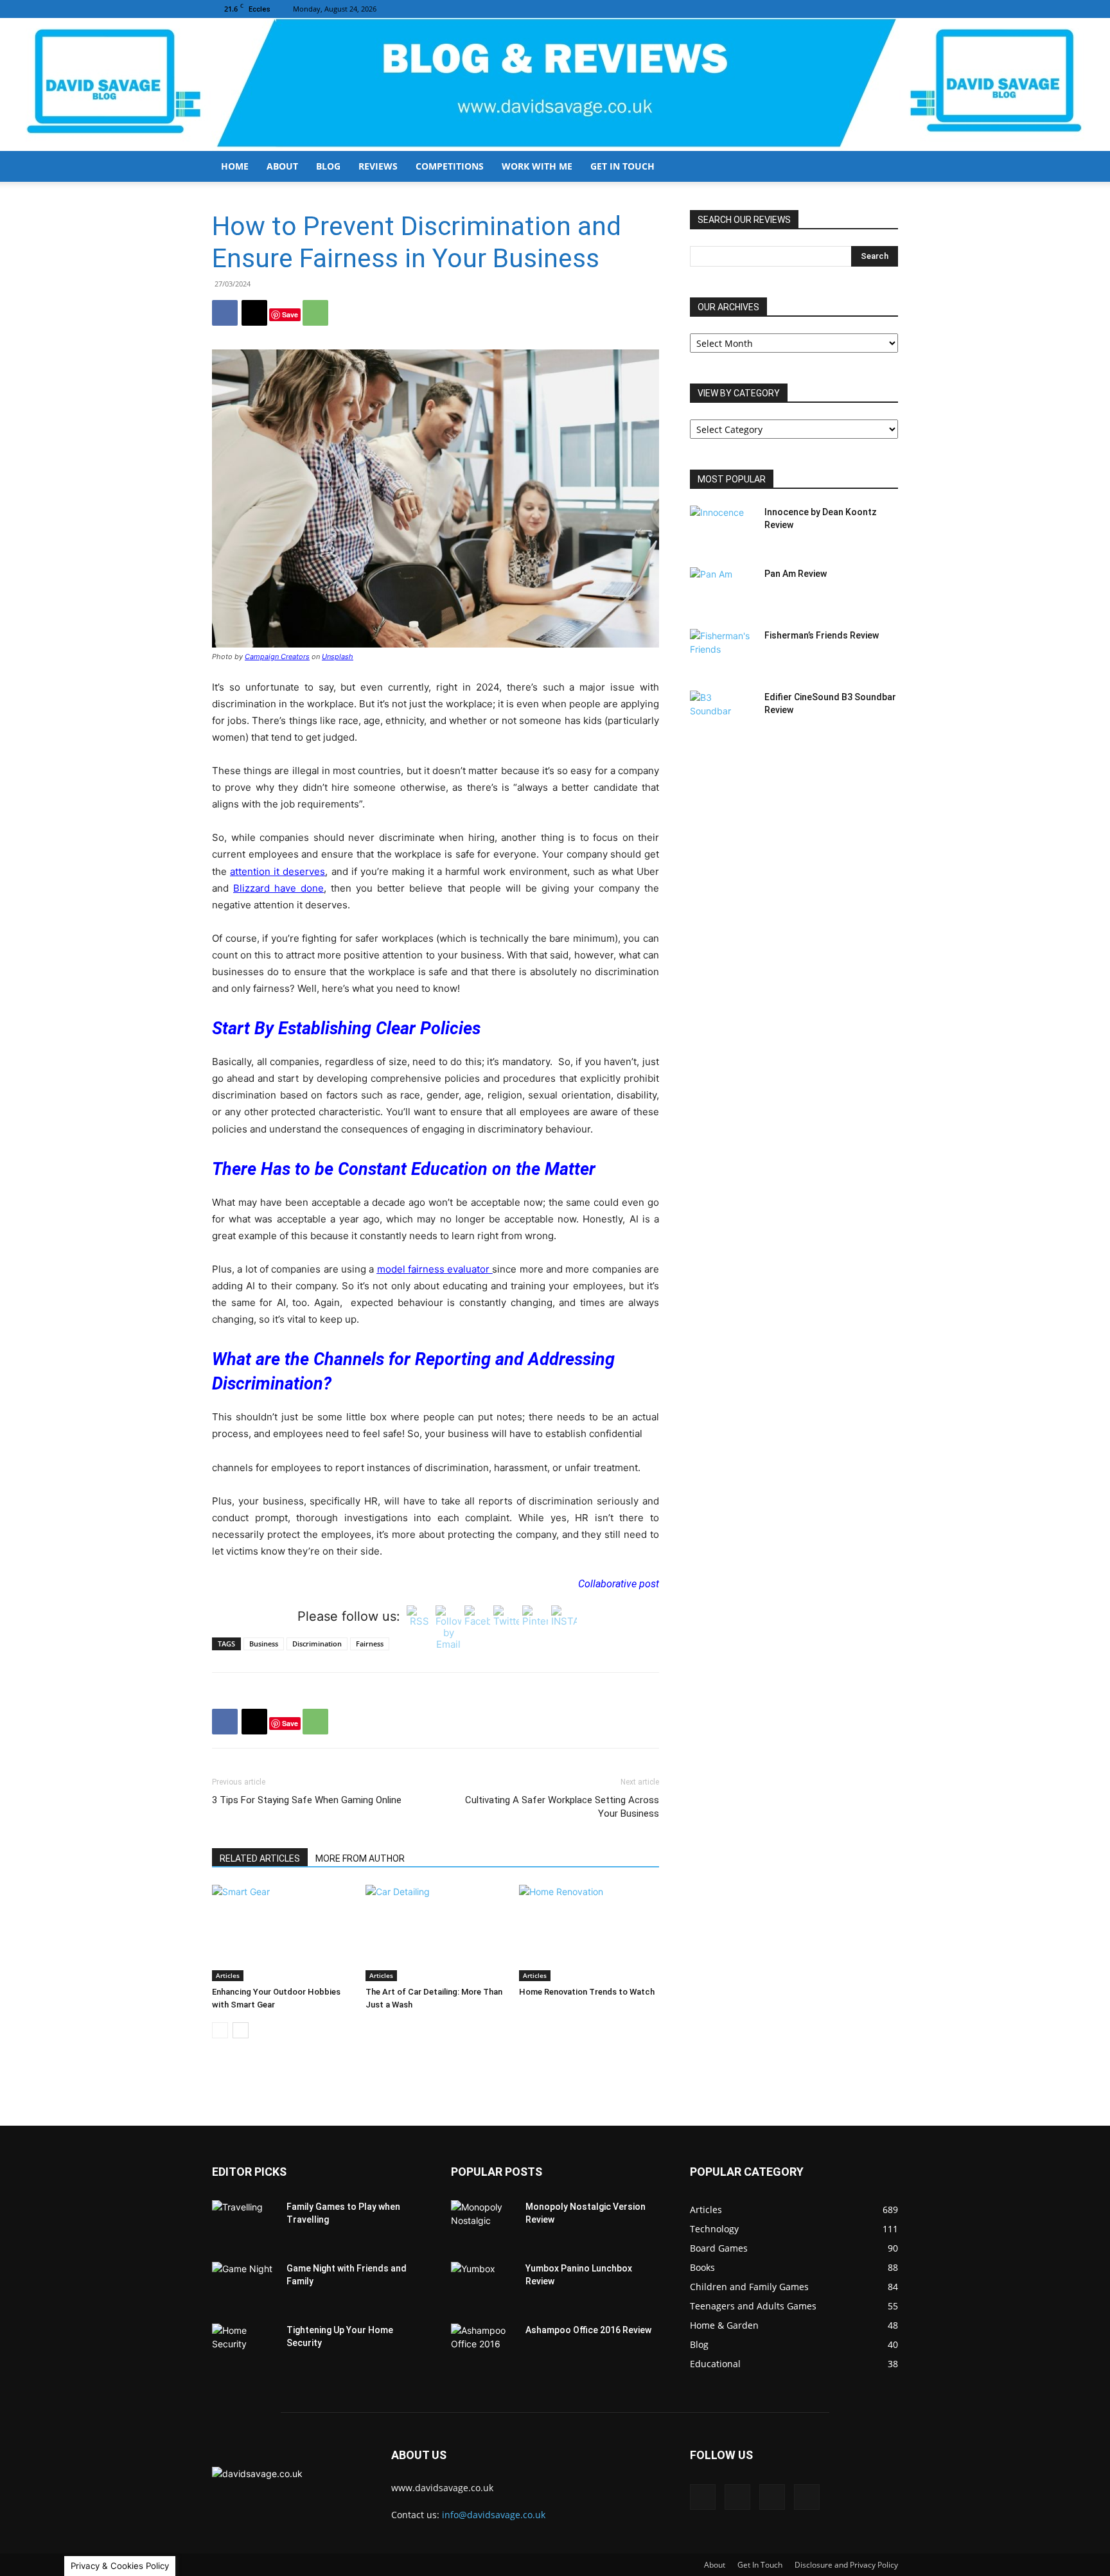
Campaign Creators (277, 657)
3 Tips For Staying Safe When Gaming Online (307, 1800)
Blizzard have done (278, 888)
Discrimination (317, 1644)
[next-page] (241, 2030)
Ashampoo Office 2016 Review (588, 2330)
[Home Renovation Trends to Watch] (589, 1933)
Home (235, 166)
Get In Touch (622, 166)
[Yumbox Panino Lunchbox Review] (483, 2284)
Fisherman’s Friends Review (822, 635)
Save (290, 314)
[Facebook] (825, 9)
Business (264, 1644)
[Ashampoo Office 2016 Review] (483, 2346)
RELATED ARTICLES (260, 1858)
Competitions (450, 166)
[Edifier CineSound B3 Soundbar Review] (722, 713)
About (282, 166)
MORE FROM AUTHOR (360, 1858)
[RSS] (867, 9)
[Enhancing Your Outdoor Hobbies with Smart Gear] (282, 1933)
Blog (328, 166)
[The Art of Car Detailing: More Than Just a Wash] (436, 1933)
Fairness (370, 1644)
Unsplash (338, 657)
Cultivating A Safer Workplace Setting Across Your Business (562, 1807)
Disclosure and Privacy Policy (846, 2565)
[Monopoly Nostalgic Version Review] (483, 2223)
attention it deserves (277, 871)
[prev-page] (220, 2030)
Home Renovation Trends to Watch (587, 1992)
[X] (888, 9)
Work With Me (537, 166)
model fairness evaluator (435, 1269)
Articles (228, 1975)
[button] (883, 167)
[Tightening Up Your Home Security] (244, 2346)
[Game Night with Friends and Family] (244, 2284)
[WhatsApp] (315, 313)
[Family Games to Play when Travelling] (244, 2223)
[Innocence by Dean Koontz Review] (722, 528)
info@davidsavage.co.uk (494, 2515)
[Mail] (846, 9)
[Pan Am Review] (722, 590)
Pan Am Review (796, 574)
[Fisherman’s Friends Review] (722, 651)
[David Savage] (555, 84)
